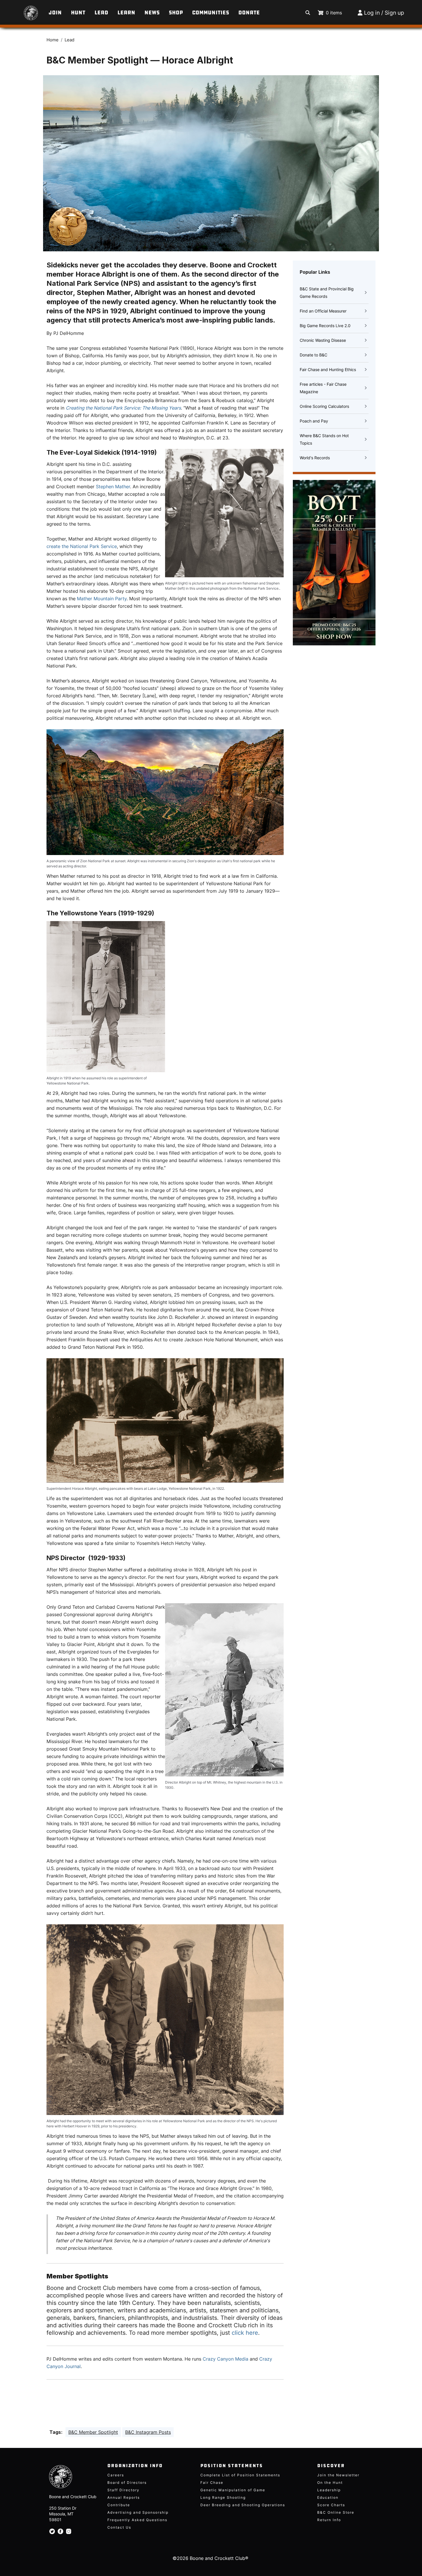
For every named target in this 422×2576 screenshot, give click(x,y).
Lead (101, 13)
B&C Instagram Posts (148, 2432)
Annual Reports (124, 2497)
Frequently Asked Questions (137, 2520)
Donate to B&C (313, 355)
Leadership (329, 2490)
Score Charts (331, 2505)
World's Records (315, 458)
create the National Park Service (82, 546)
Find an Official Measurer (323, 311)
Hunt (78, 13)
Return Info (329, 2520)
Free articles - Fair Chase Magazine (323, 388)
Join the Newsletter (338, 2475)
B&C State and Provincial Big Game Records (327, 293)
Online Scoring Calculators (324, 406)
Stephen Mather (113, 487)
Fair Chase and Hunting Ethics (328, 369)
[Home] (23, 10)
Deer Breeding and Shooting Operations (243, 2505)
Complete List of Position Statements (240, 2475)
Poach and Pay (314, 421)
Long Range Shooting (223, 2497)
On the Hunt (330, 2483)
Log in (372, 13)
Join (55, 13)
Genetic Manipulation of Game (233, 2490)
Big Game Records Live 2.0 (325, 326)
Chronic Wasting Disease (323, 340)
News (152, 13)
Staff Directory (123, 2490)
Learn (126, 13)
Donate (249, 13)
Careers (116, 2475)
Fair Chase (212, 2483)
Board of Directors (127, 2483)
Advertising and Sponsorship (138, 2512)
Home (53, 40)
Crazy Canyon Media (225, 2359)
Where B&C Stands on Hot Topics (324, 439)
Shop (176, 13)
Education (328, 2497)
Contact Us (119, 2527)
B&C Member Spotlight (93, 2432)
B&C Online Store (336, 2512)
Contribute (119, 2505)
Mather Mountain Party (102, 599)
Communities (211, 13)
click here (245, 2333)
